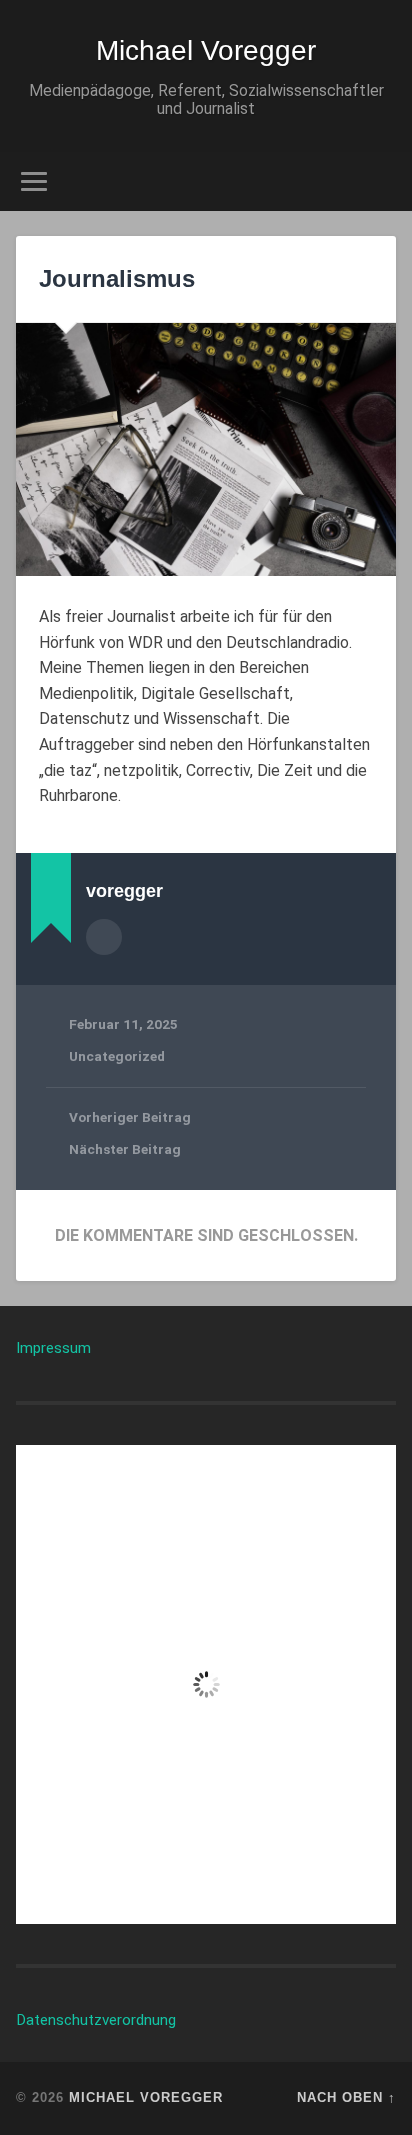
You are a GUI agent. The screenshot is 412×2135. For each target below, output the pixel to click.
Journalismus (117, 278)
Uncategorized (117, 1056)
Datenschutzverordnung (96, 2020)
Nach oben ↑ (346, 2097)
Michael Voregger (206, 50)
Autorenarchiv (104, 937)
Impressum (53, 1348)
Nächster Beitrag (125, 1149)
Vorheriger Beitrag (130, 1117)
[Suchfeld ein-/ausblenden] (379, 181)
